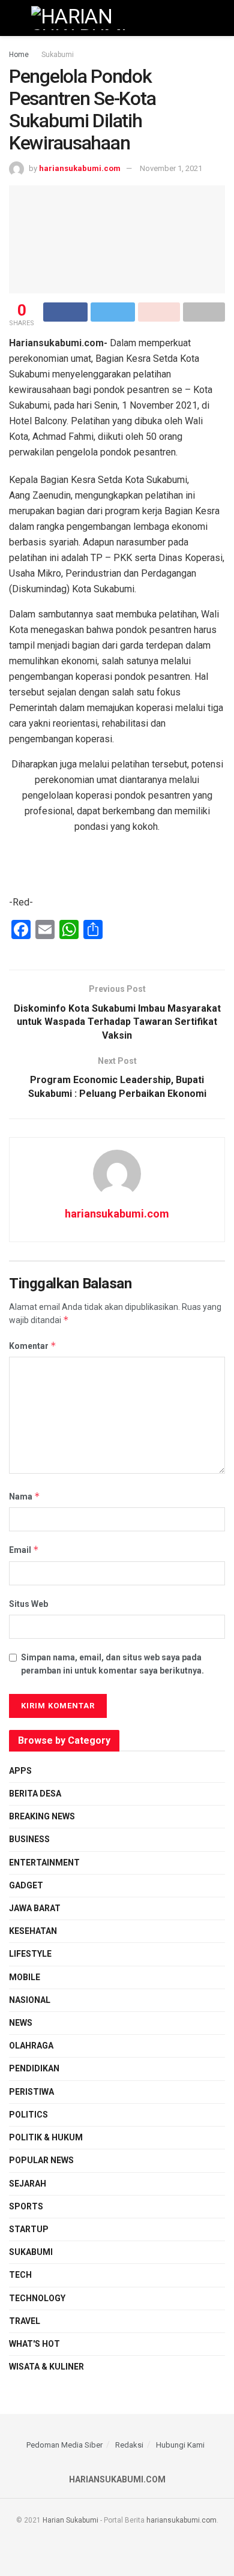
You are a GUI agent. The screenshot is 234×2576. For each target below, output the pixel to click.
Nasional (30, 2000)
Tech (20, 2275)
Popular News (41, 2160)
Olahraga (31, 2046)
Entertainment (44, 1863)
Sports (26, 2206)
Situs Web (28, 1604)
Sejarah (28, 2184)
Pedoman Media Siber (64, 2445)
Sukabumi (58, 55)
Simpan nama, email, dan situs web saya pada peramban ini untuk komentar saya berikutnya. (112, 1664)
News (21, 2023)
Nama (25, 1496)
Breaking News (42, 1816)
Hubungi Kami (180, 2445)
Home (19, 55)
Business (29, 1839)
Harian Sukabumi (70, 2520)
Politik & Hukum (46, 2137)
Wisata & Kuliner (46, 2367)
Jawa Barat (35, 1908)
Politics (28, 2115)
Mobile (25, 1977)
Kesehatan (33, 1931)
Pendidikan (34, 2068)
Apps (20, 1771)
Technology (37, 2298)
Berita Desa (35, 1794)
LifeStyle (30, 1954)
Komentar (33, 1346)
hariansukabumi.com (80, 168)
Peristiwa (31, 2092)
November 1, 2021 (171, 168)
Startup (29, 2229)
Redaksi (129, 2445)
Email (24, 1550)
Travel (25, 2321)
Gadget (26, 1885)
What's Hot (34, 2344)
